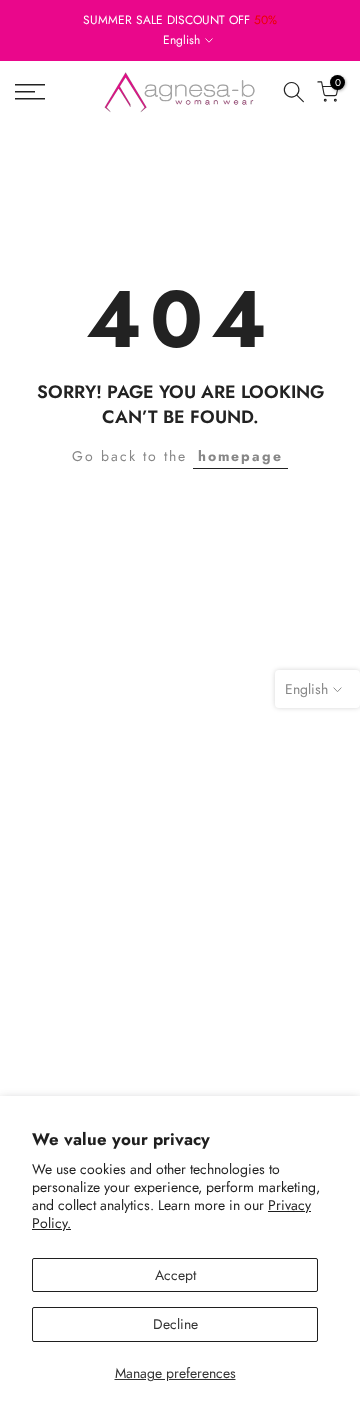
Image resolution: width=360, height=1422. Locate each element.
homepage (240, 456)
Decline (175, 1324)
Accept (175, 1275)
